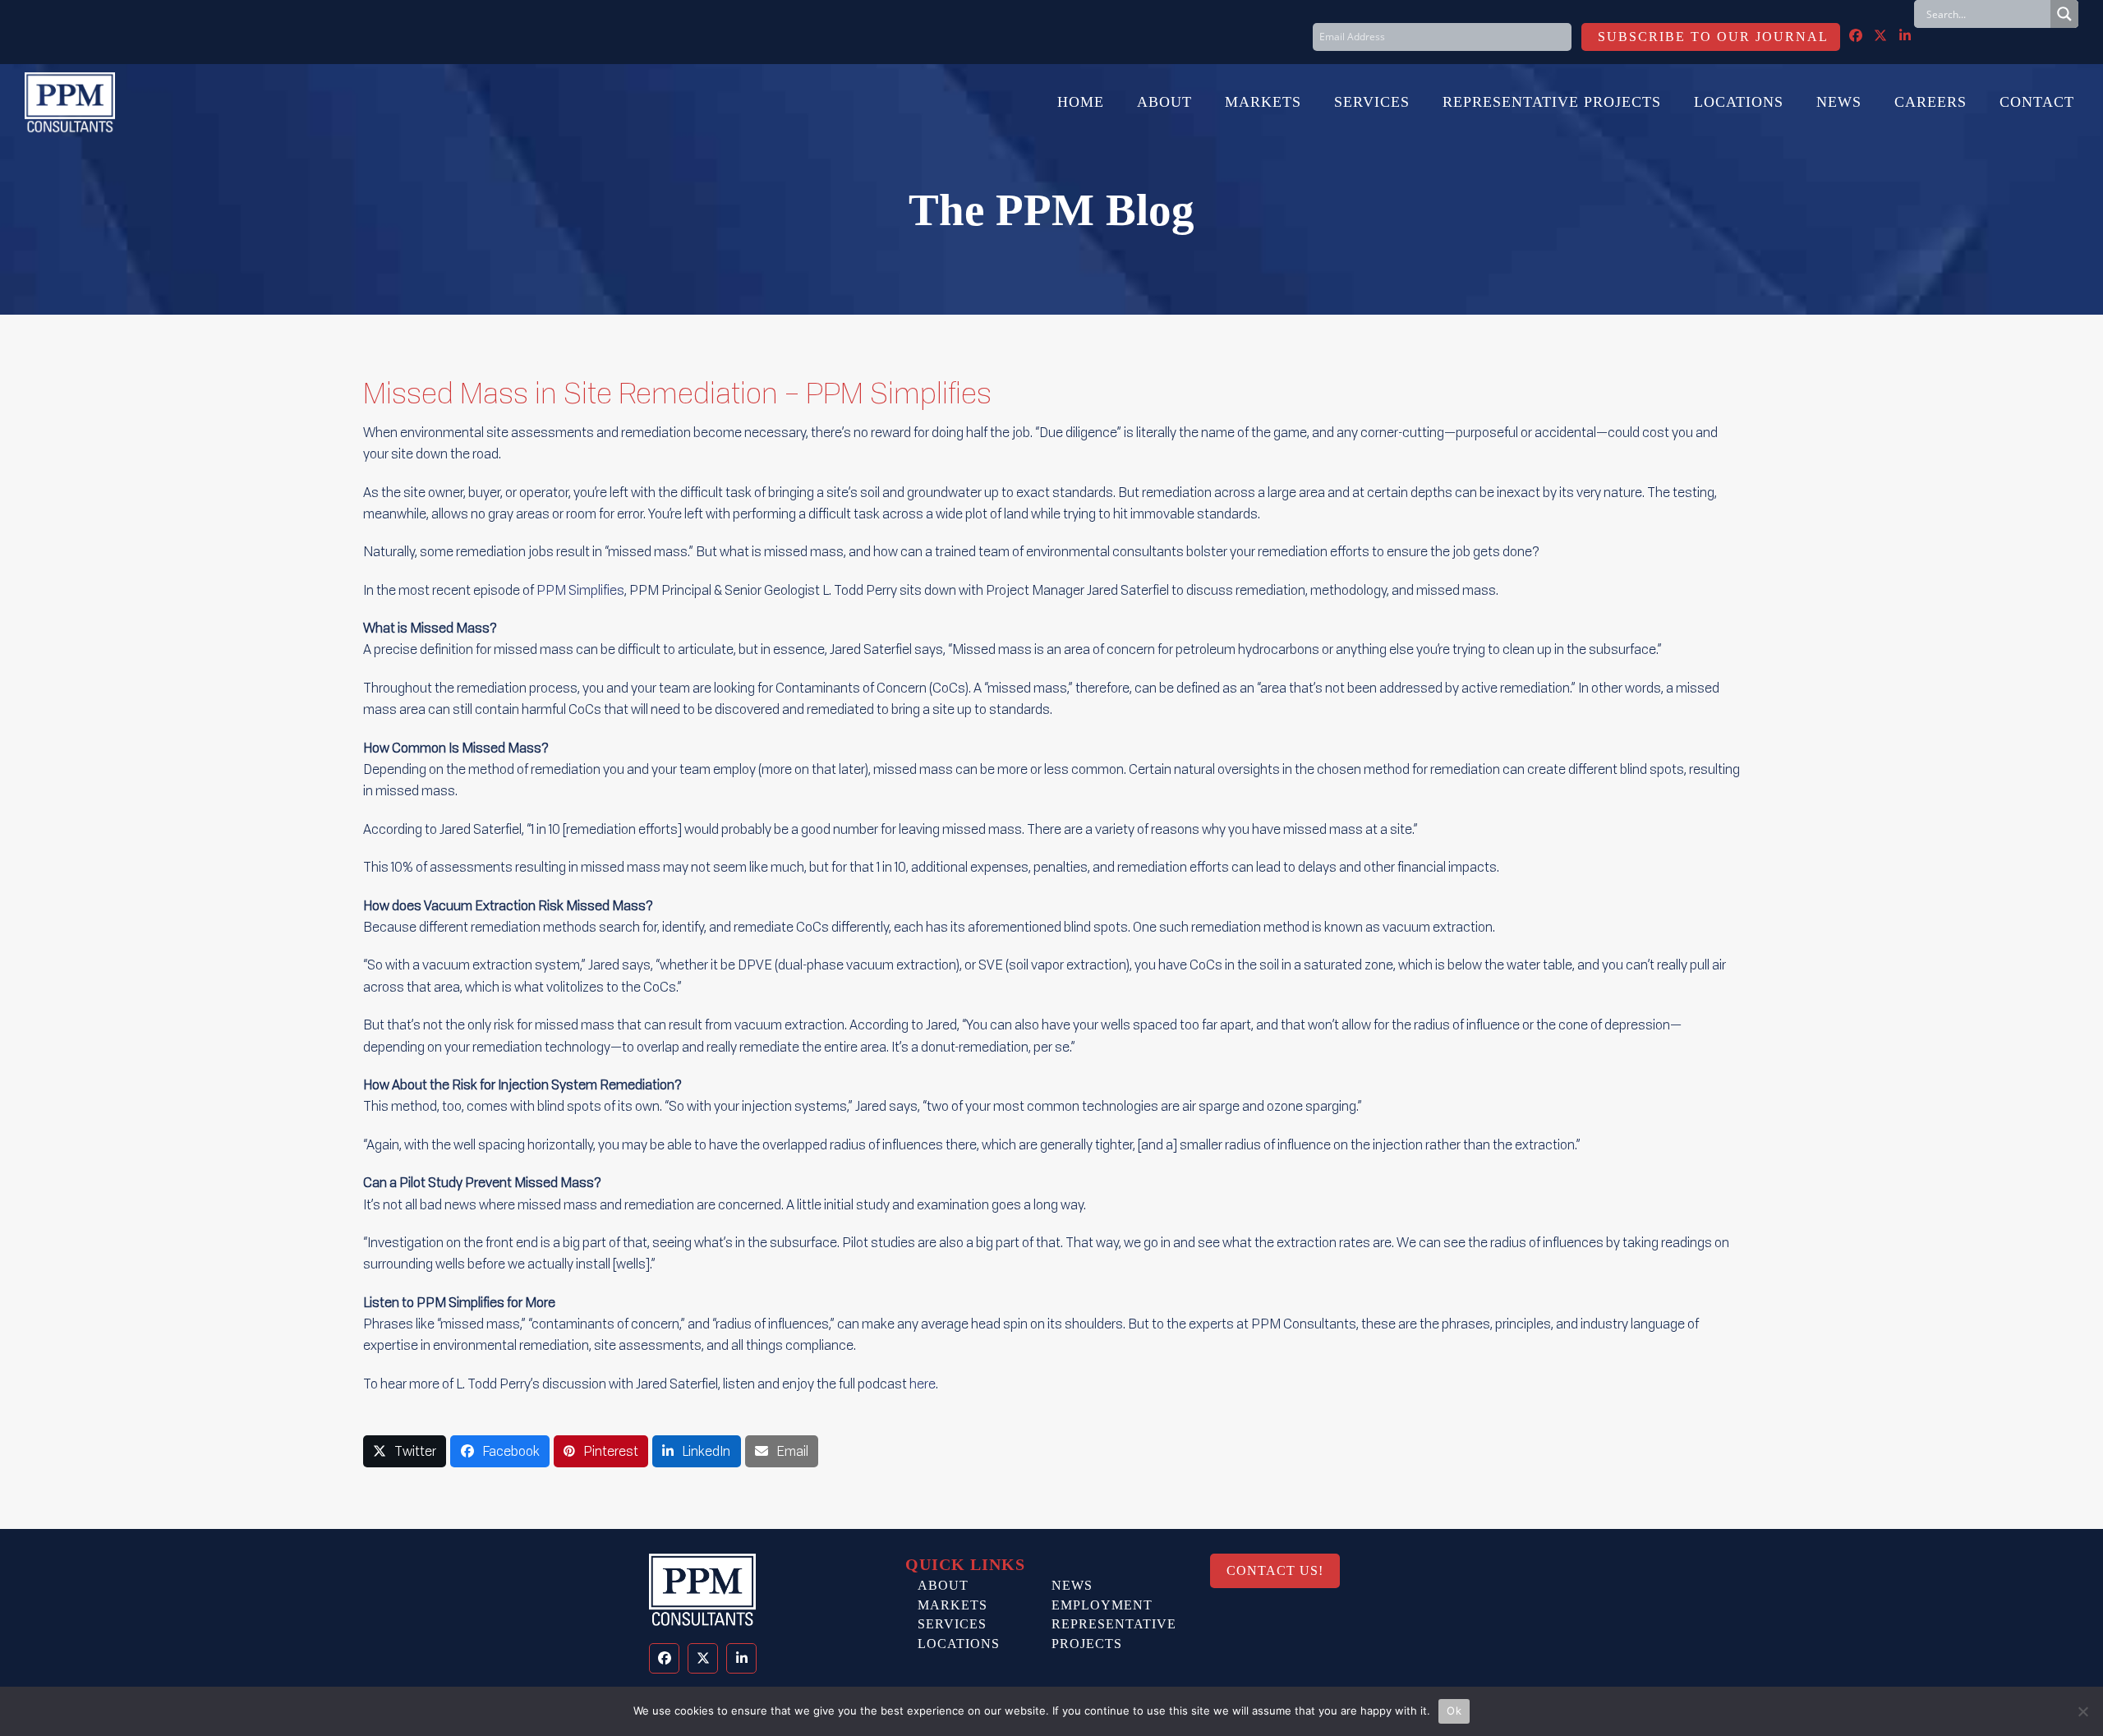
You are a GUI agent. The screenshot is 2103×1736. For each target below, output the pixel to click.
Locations (959, 1644)
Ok (1454, 1711)
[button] (405, 1451)
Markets (953, 1605)
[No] (2082, 1711)
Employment (1102, 1605)
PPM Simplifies (580, 590)
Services (952, 1624)
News (1072, 1585)
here (923, 1384)
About (943, 1585)
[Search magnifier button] (2064, 14)
